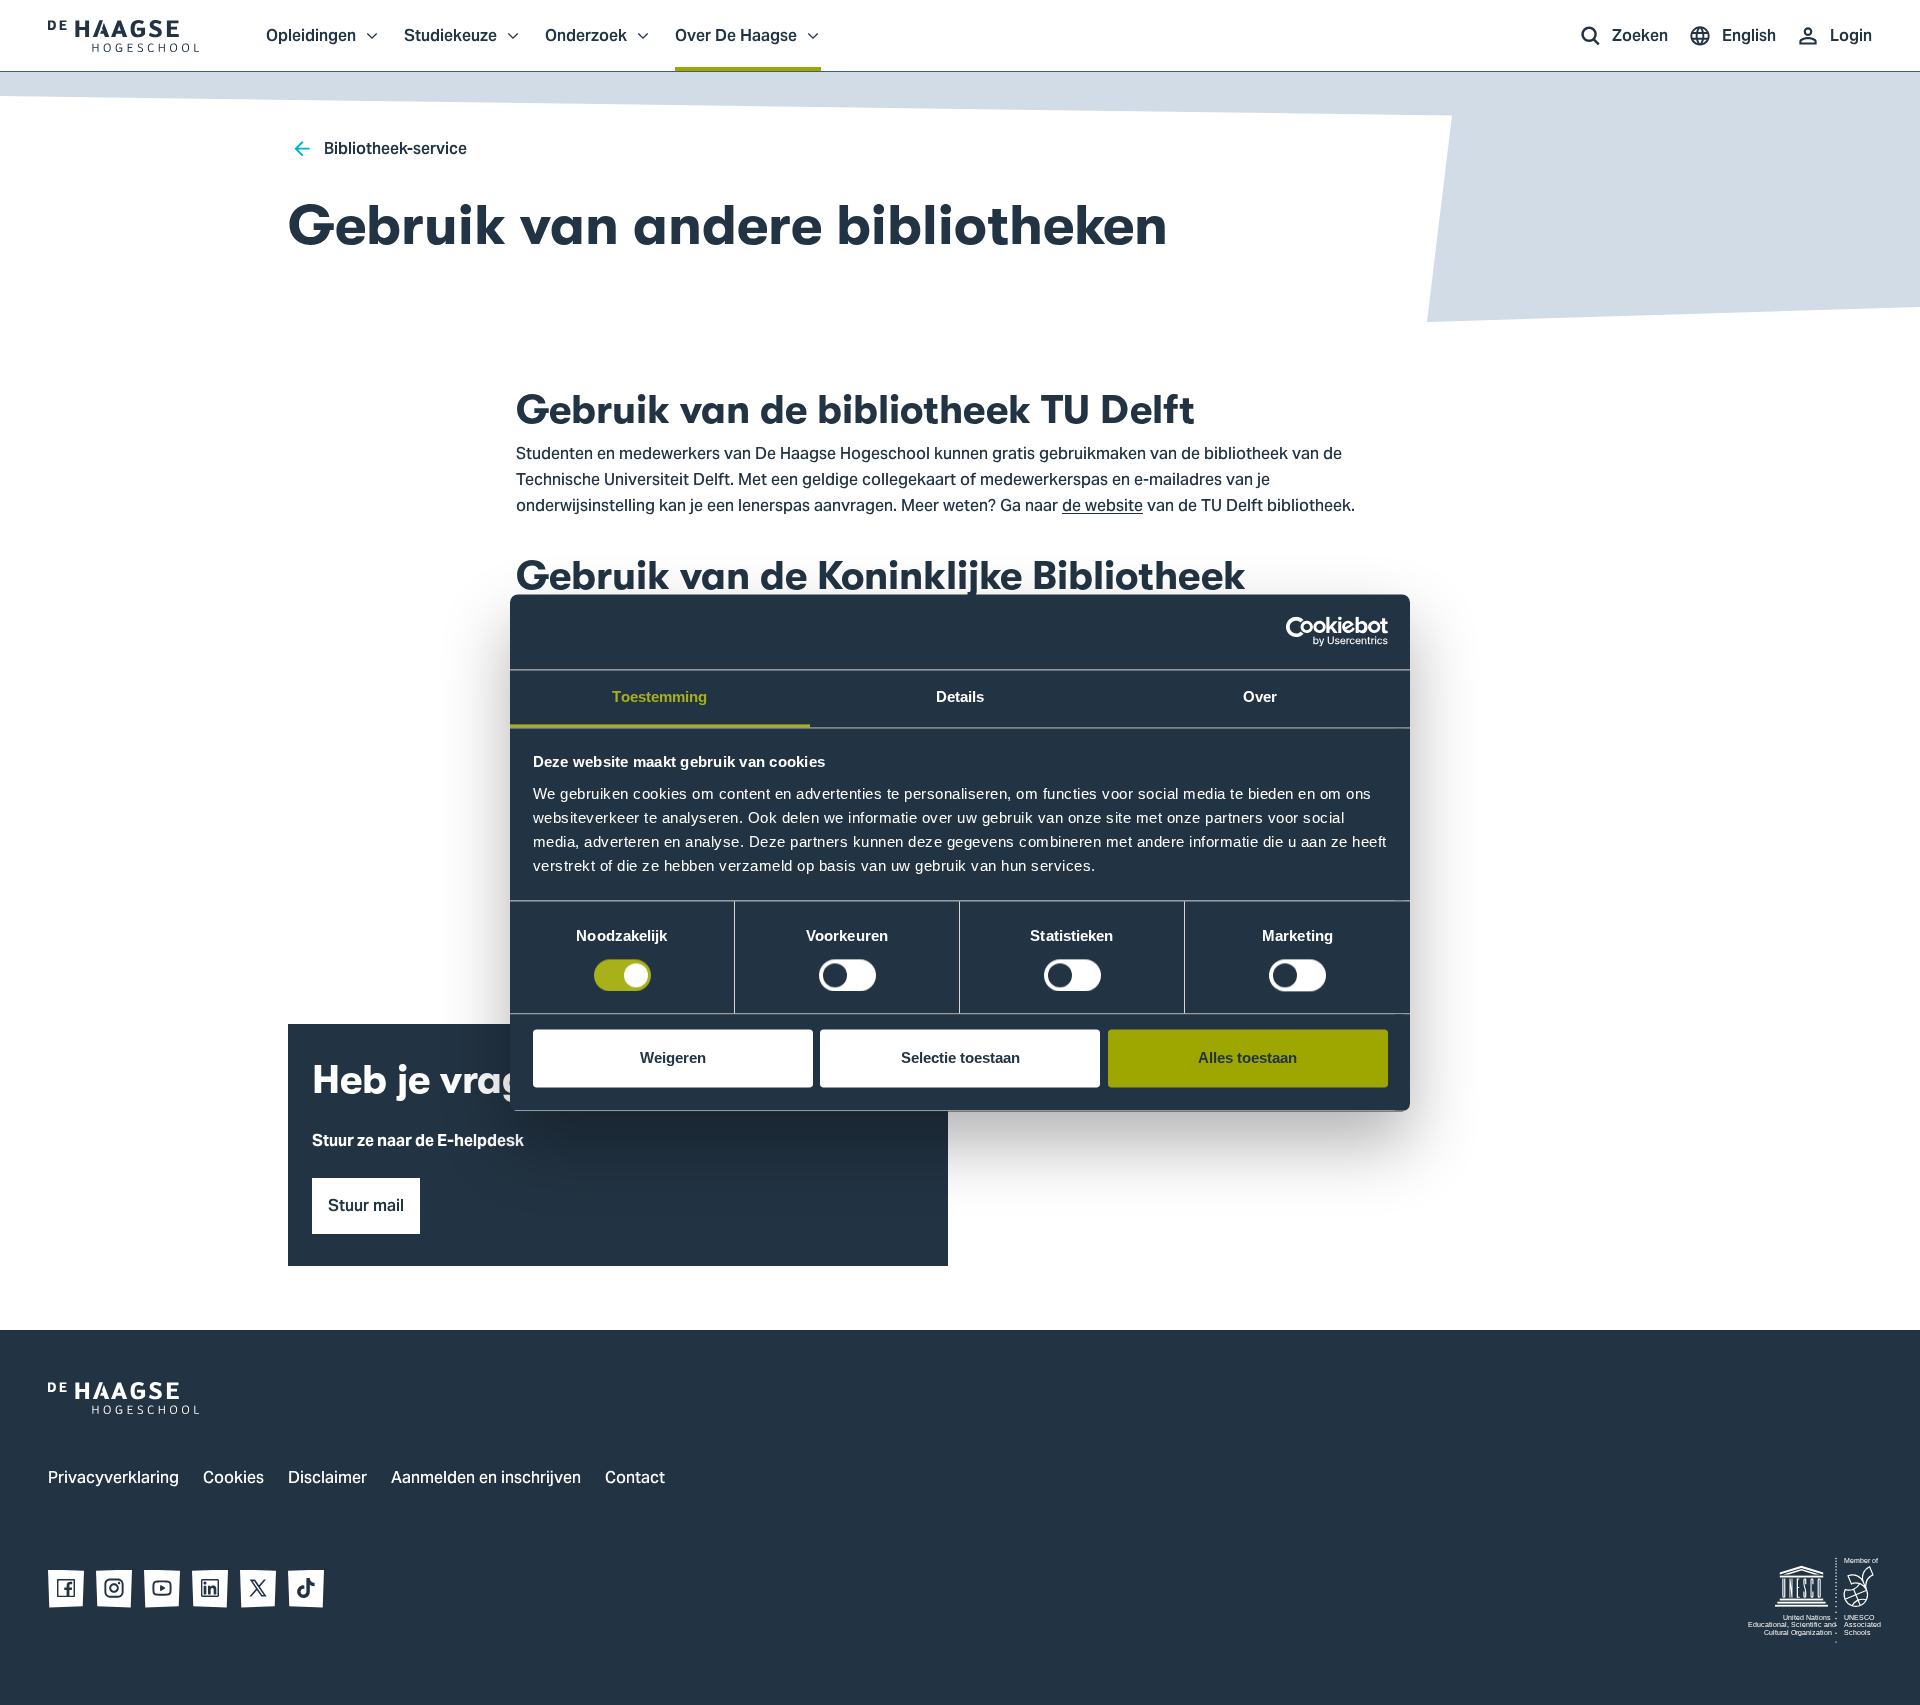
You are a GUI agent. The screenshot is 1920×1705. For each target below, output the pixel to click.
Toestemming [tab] (659, 696)
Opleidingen (311, 46)
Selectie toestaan (960, 1058)
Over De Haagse (736, 46)
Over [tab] (1260, 696)
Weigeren (673, 1058)
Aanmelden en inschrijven (486, 1479)
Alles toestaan (1247, 1058)
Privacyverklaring (113, 1479)
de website (1102, 507)
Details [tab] (960, 696)
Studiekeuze (450, 46)
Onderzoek (586, 46)
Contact (635, 1479)
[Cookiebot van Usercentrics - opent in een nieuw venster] (1300, 631)
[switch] (847, 975)
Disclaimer (327, 1479)
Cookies (233, 1479)
